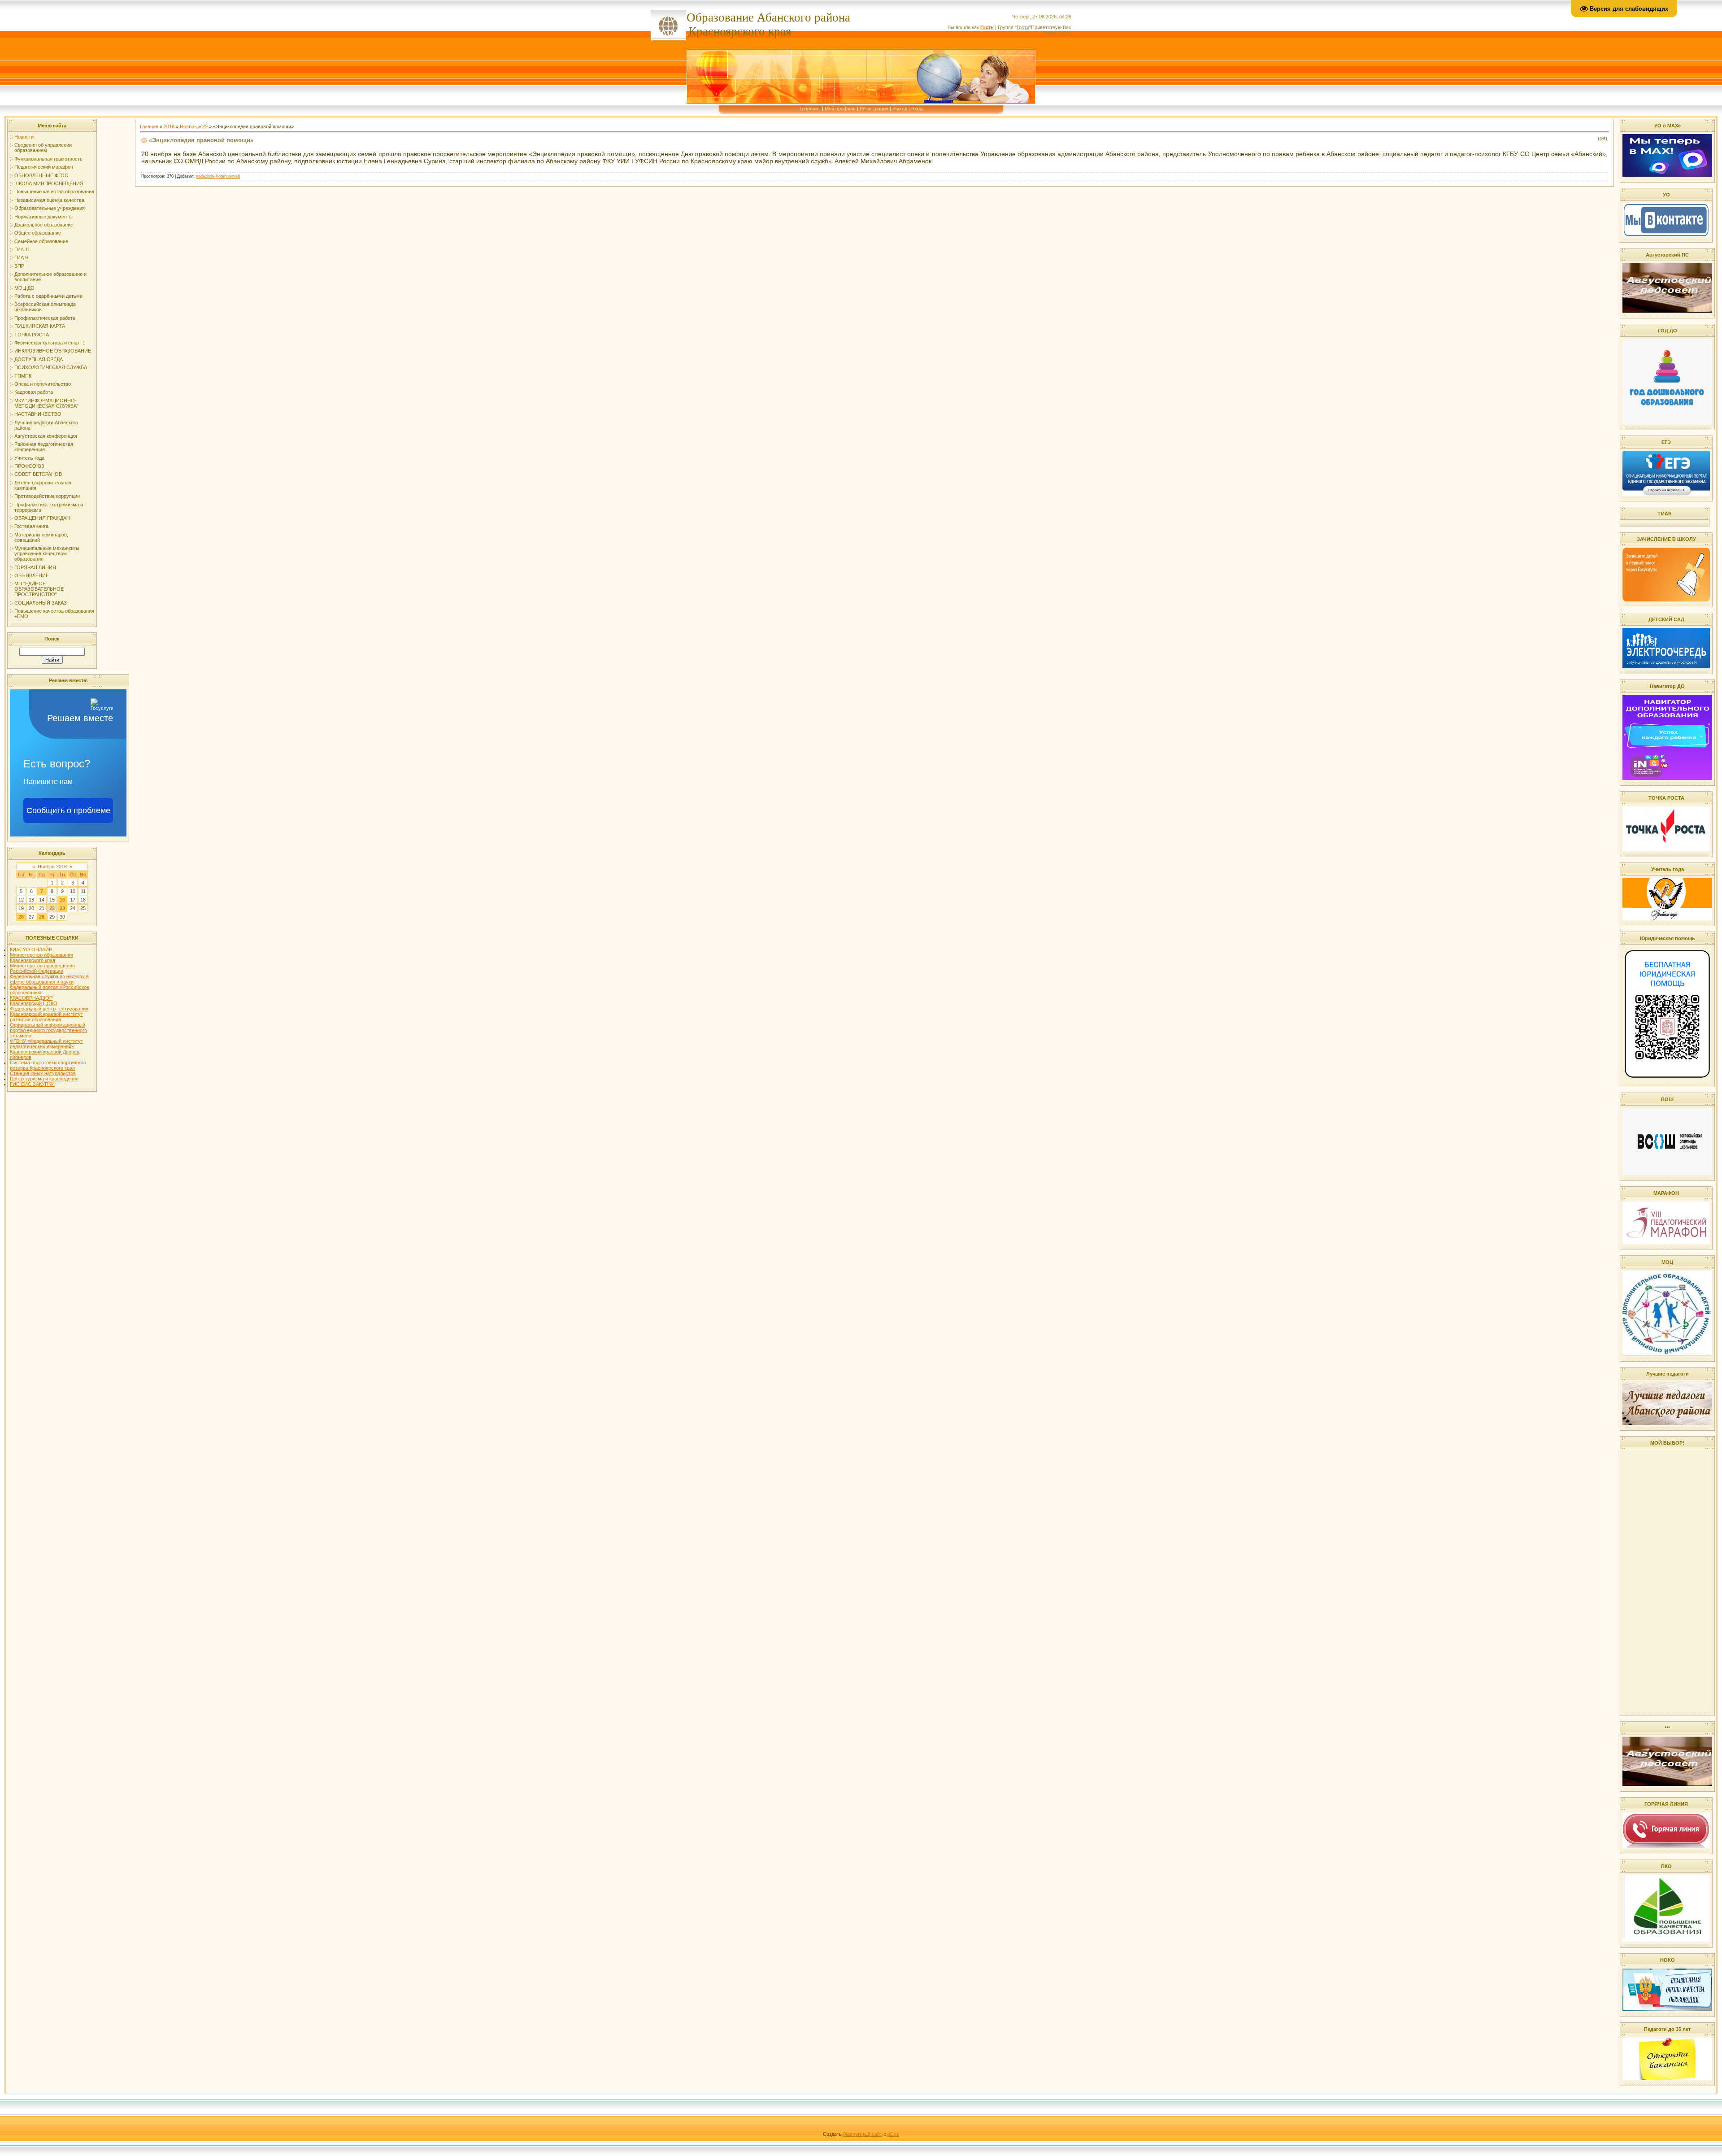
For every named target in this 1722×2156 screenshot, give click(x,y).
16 (62, 900)
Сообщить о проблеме (68, 810)
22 (52, 908)
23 (62, 908)
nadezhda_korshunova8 (218, 176)
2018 (169, 126)
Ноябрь (188, 126)
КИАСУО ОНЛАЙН (31, 950)
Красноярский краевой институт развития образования (46, 1017)
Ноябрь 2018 (52, 867)
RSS (1066, 33)
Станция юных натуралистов (43, 1073)
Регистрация (874, 109)
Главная (809, 109)
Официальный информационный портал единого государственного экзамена (48, 1030)
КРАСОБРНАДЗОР (31, 998)
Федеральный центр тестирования (49, 1009)
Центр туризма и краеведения (44, 1079)
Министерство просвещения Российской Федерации (42, 968)
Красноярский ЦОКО (34, 1003)
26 (21, 917)
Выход (900, 109)
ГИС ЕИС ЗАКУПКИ (32, 1084)
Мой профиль (840, 109)
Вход (917, 109)
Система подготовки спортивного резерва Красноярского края (48, 1065)
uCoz (893, 2134)
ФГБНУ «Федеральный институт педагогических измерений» (46, 1044)
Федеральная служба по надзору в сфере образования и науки (49, 979)
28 (42, 917)
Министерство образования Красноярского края (41, 958)
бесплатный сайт (863, 2134)
